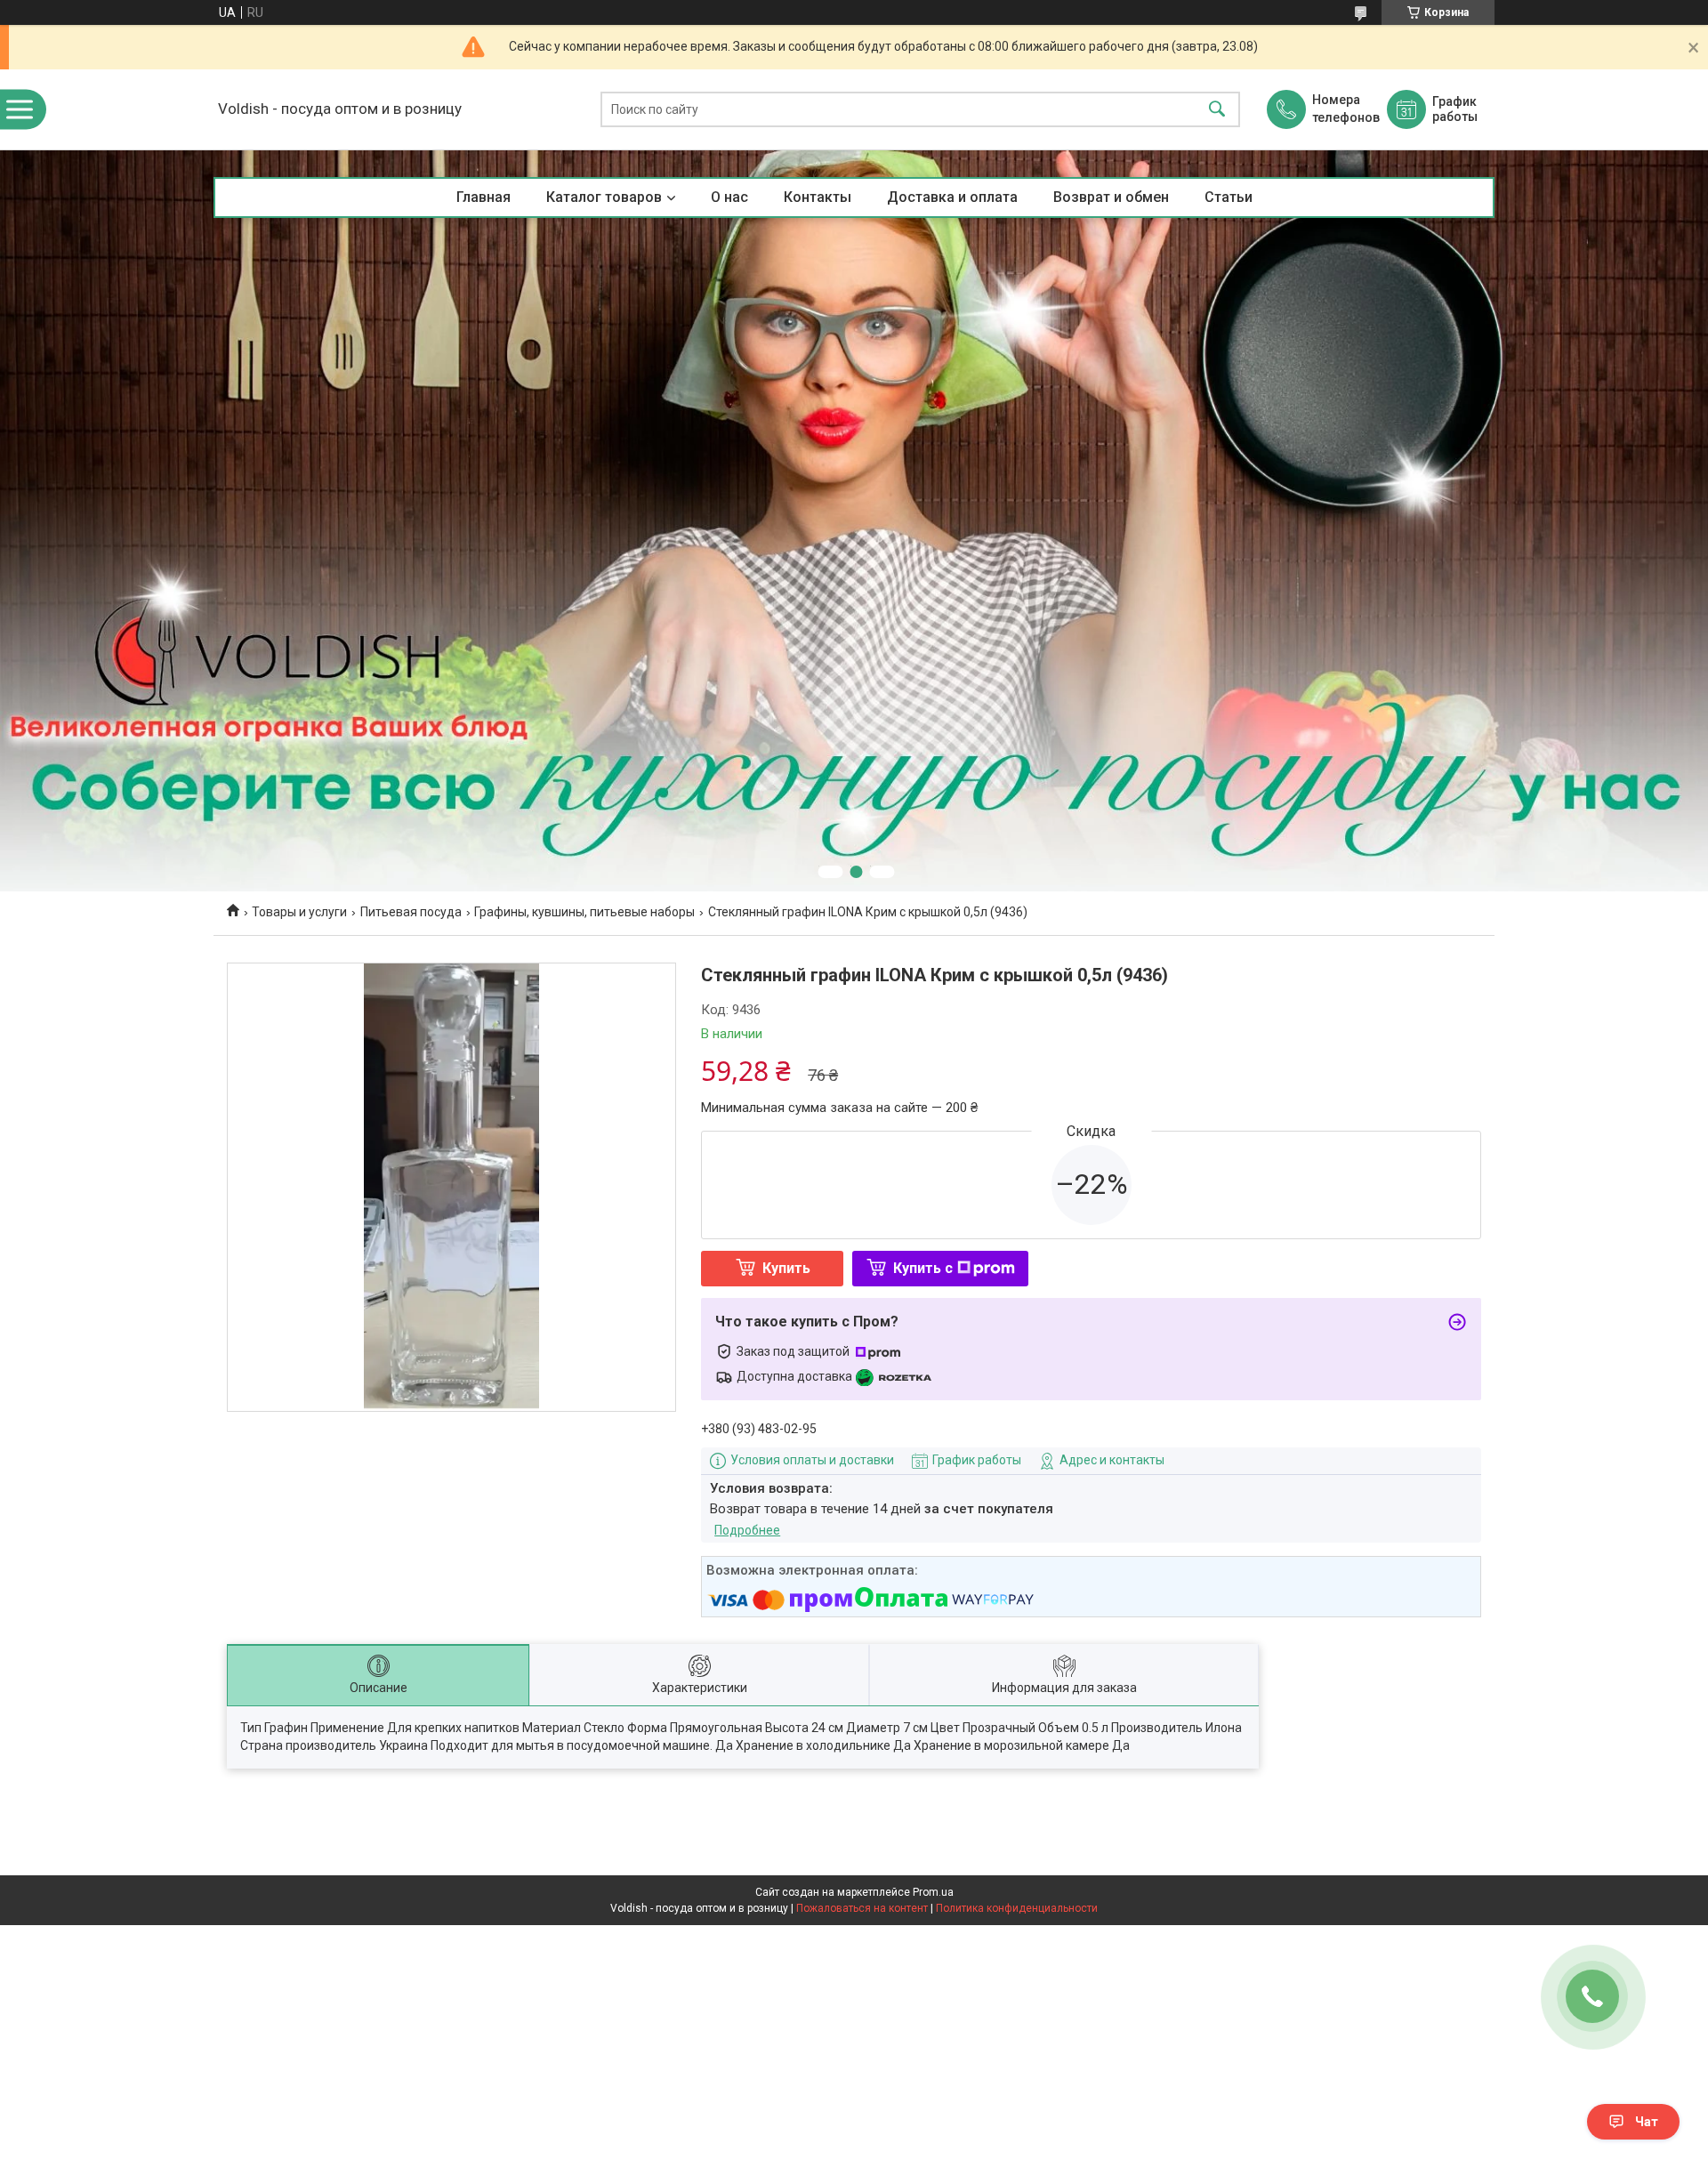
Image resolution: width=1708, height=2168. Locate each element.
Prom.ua (933, 1892)
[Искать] (1217, 110)
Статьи (1229, 197)
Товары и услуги (299, 912)
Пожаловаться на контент (862, 1908)
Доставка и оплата (952, 197)
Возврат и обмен (1111, 197)
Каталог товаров (604, 197)
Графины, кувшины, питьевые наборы (584, 912)
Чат (1647, 2122)
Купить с (923, 1268)
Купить (786, 1268)
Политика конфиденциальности (1017, 1908)
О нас (729, 197)
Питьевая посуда (411, 912)
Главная (483, 197)
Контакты (818, 197)
